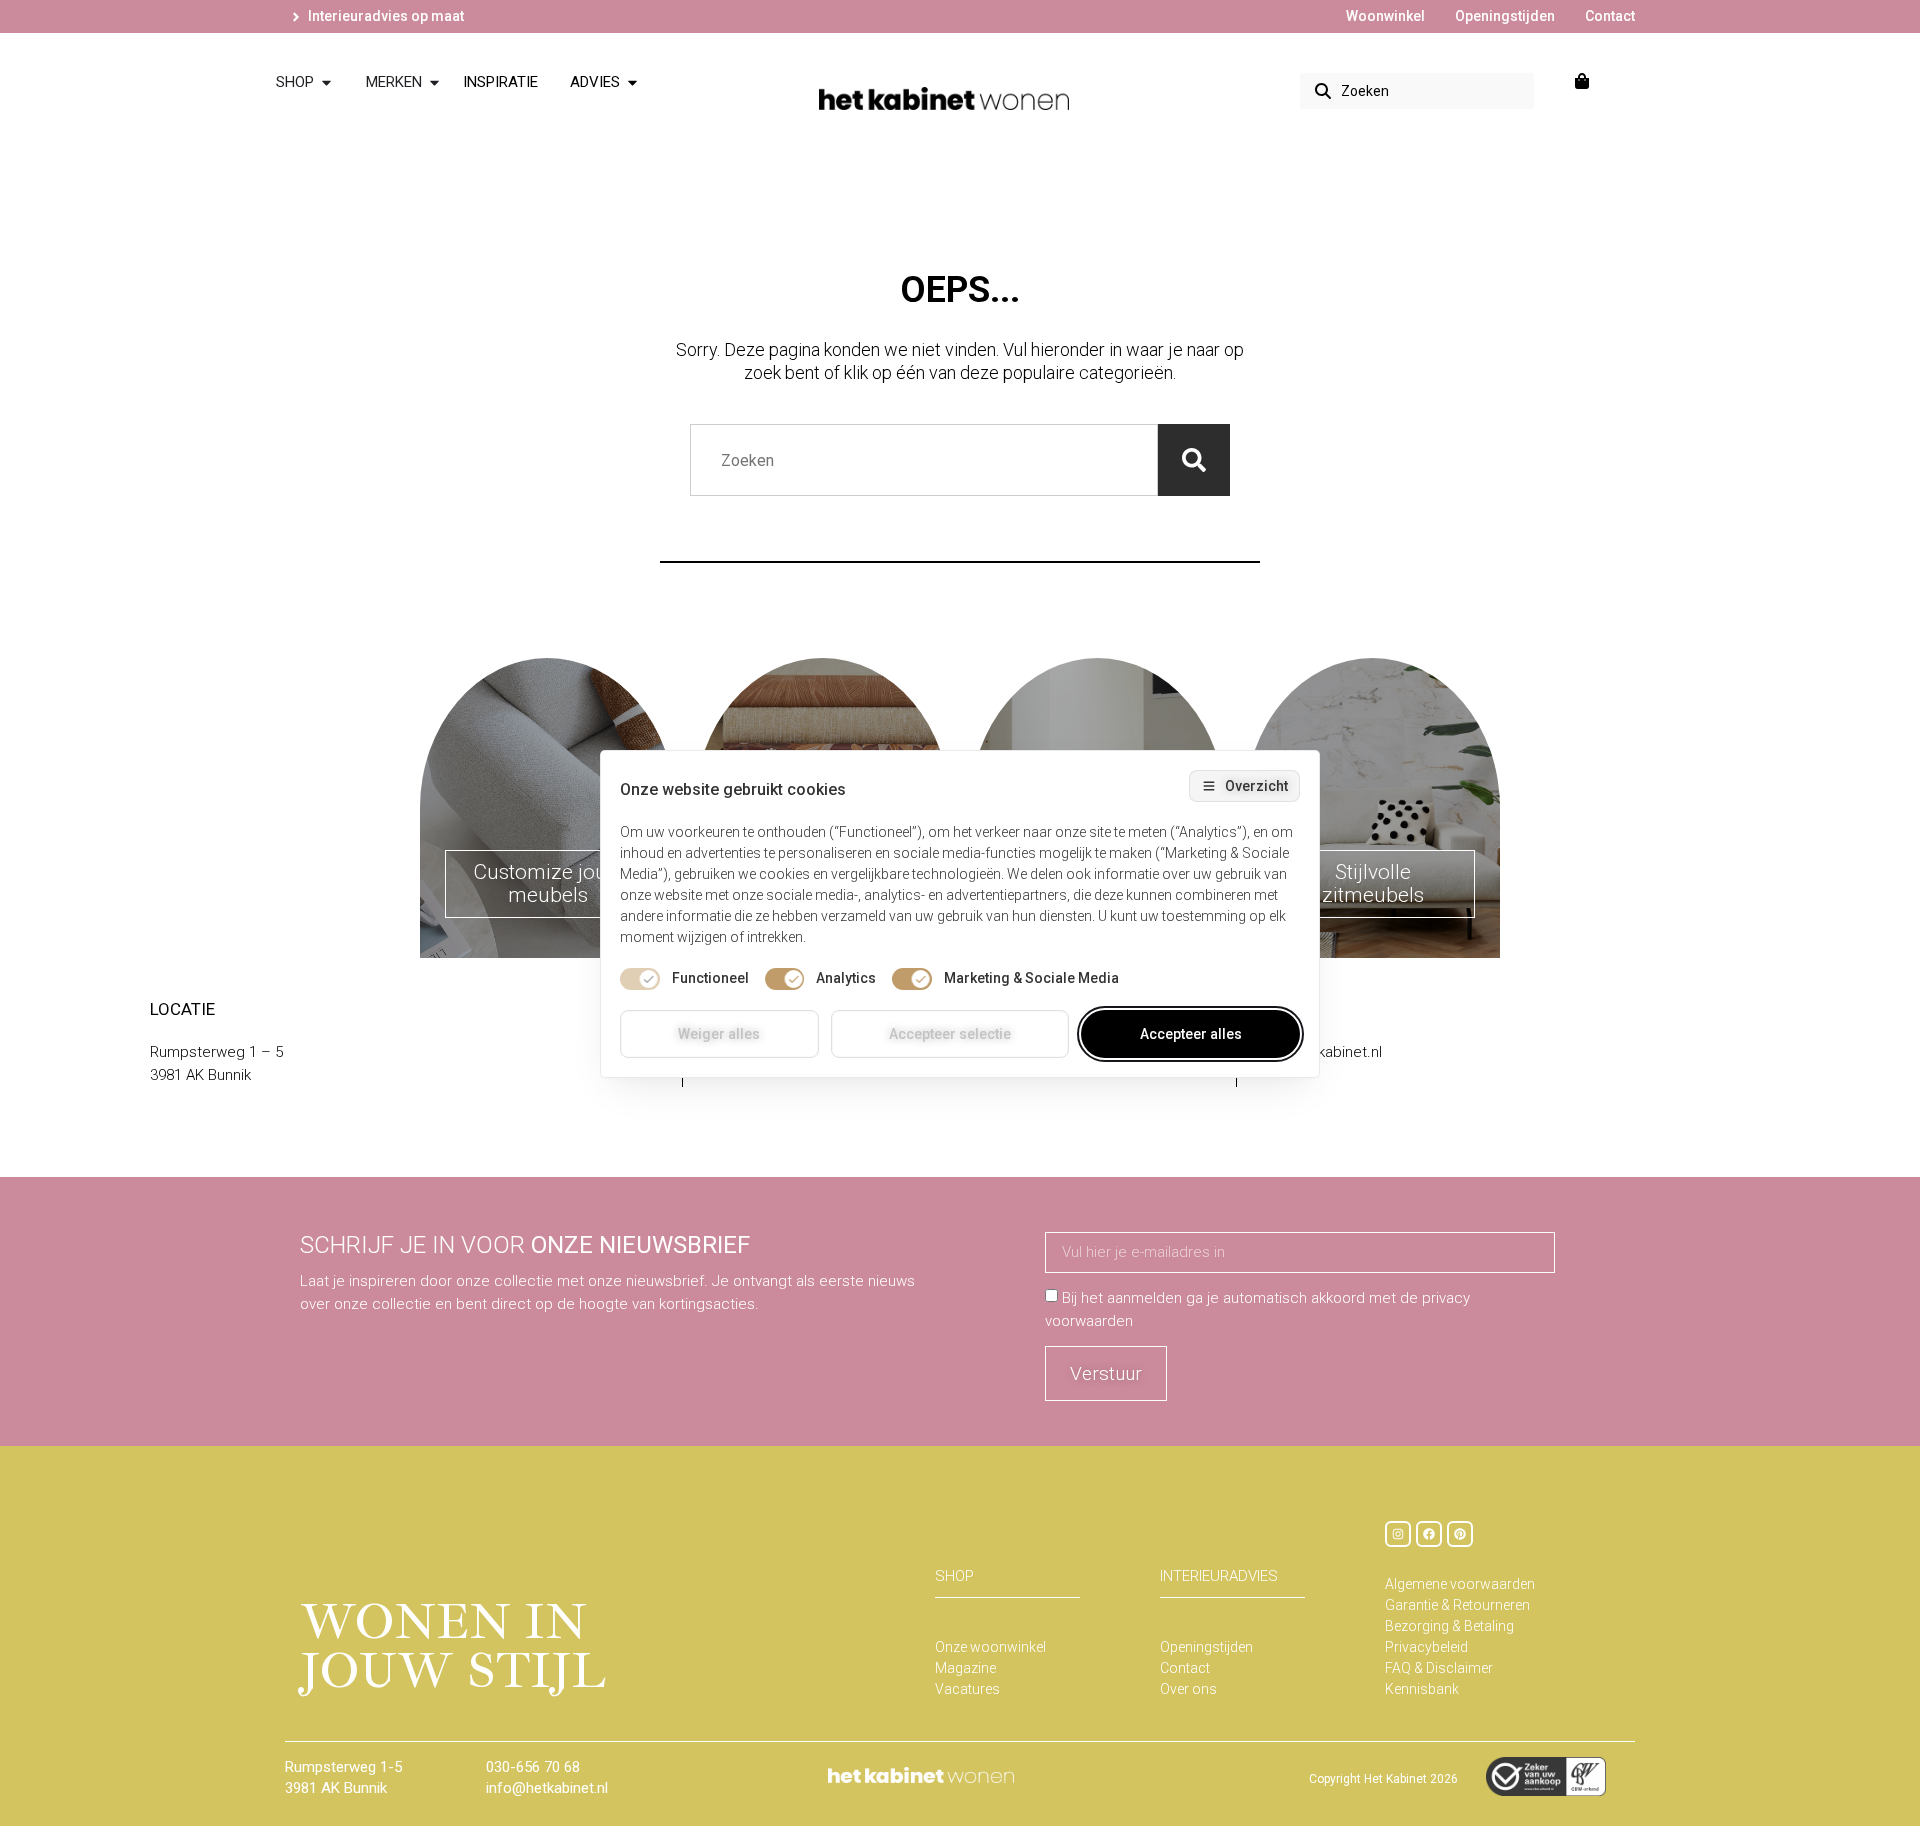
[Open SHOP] (326, 82)
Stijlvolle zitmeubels (1373, 883)
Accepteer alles (1191, 1034)
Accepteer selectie (950, 1034)
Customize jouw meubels (548, 883)
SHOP (954, 1576)
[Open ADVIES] (632, 82)
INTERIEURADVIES (1219, 1576)
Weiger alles (719, 1034)
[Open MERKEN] (434, 82)
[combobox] (1417, 91)
